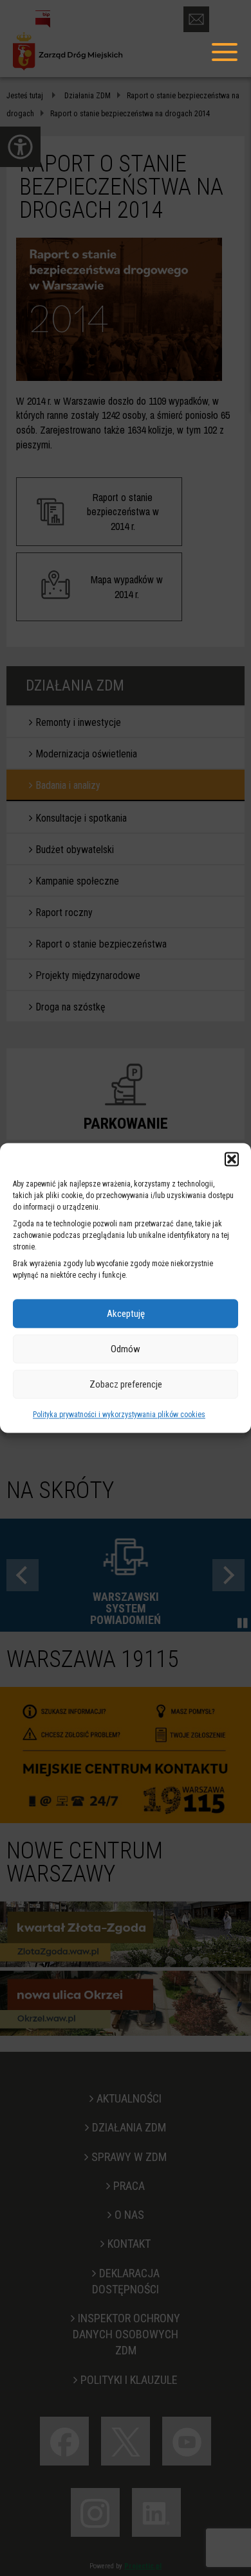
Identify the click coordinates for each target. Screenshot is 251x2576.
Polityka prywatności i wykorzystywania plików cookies (119, 1415)
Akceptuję (126, 1314)
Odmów (126, 1349)
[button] (232, 1159)
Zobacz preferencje (126, 1384)
